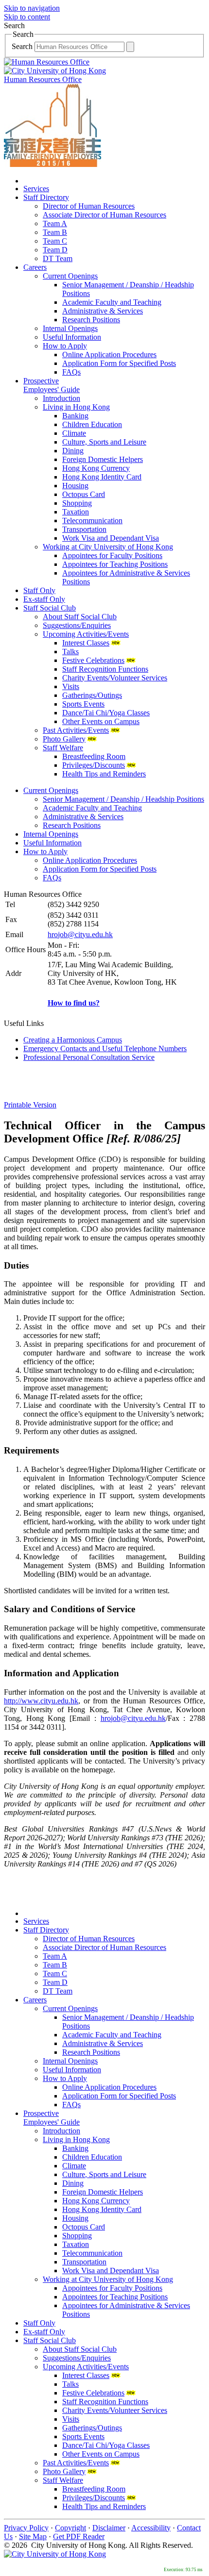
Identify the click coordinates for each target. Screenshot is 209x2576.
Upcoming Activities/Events (86, 634)
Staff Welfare (63, 748)
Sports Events (83, 704)
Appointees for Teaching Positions (115, 564)
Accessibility (151, 2528)
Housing (75, 486)
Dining (73, 451)
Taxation (76, 512)
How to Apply (65, 346)
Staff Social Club (50, 608)
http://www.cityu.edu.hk (41, 1701)
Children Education (92, 424)
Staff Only (39, 590)
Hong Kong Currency (96, 468)
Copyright (70, 2528)
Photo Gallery (64, 739)
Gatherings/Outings (92, 695)
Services (36, 189)
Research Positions (91, 320)
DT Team (58, 258)
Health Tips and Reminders (104, 774)
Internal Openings (70, 328)
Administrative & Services (103, 311)
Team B (55, 232)
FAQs (71, 372)
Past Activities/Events (76, 730)
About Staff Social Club (80, 617)
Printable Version (30, 1105)
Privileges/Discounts (94, 765)
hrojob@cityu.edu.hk (80, 934)
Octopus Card (84, 494)
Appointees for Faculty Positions (112, 555)
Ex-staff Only (44, 599)
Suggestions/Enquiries (77, 625)
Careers (35, 267)
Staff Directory (46, 197)
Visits (71, 686)
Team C (55, 241)
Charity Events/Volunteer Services (115, 678)
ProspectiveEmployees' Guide (52, 385)
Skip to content (27, 17)
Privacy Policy (26, 2528)
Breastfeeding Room (94, 756)
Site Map (33, 2536)
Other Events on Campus (101, 721)
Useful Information (72, 337)
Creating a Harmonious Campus (73, 1040)
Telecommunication (92, 520)
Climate (74, 433)
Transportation (84, 529)
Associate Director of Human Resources (104, 215)
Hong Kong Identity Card (102, 477)
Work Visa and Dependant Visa (111, 538)
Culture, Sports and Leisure (104, 442)
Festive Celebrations (93, 660)
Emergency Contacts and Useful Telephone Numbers (105, 1049)
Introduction (61, 398)
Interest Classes (86, 643)
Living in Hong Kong (76, 407)
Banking (75, 416)
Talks (70, 652)
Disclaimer (109, 2528)
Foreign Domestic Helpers (103, 459)
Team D (55, 250)
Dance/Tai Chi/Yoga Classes (106, 713)
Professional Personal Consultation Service (89, 1057)
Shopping (77, 503)
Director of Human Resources (89, 206)
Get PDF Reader (79, 2536)
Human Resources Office (43, 79)
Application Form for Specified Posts (119, 363)
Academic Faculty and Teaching (112, 302)
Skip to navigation (32, 8)
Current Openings (70, 276)
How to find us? (74, 1003)
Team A (55, 223)
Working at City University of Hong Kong (108, 547)
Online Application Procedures (109, 355)
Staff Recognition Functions (105, 669)
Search (23, 46)
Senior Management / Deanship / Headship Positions (123, 799)
